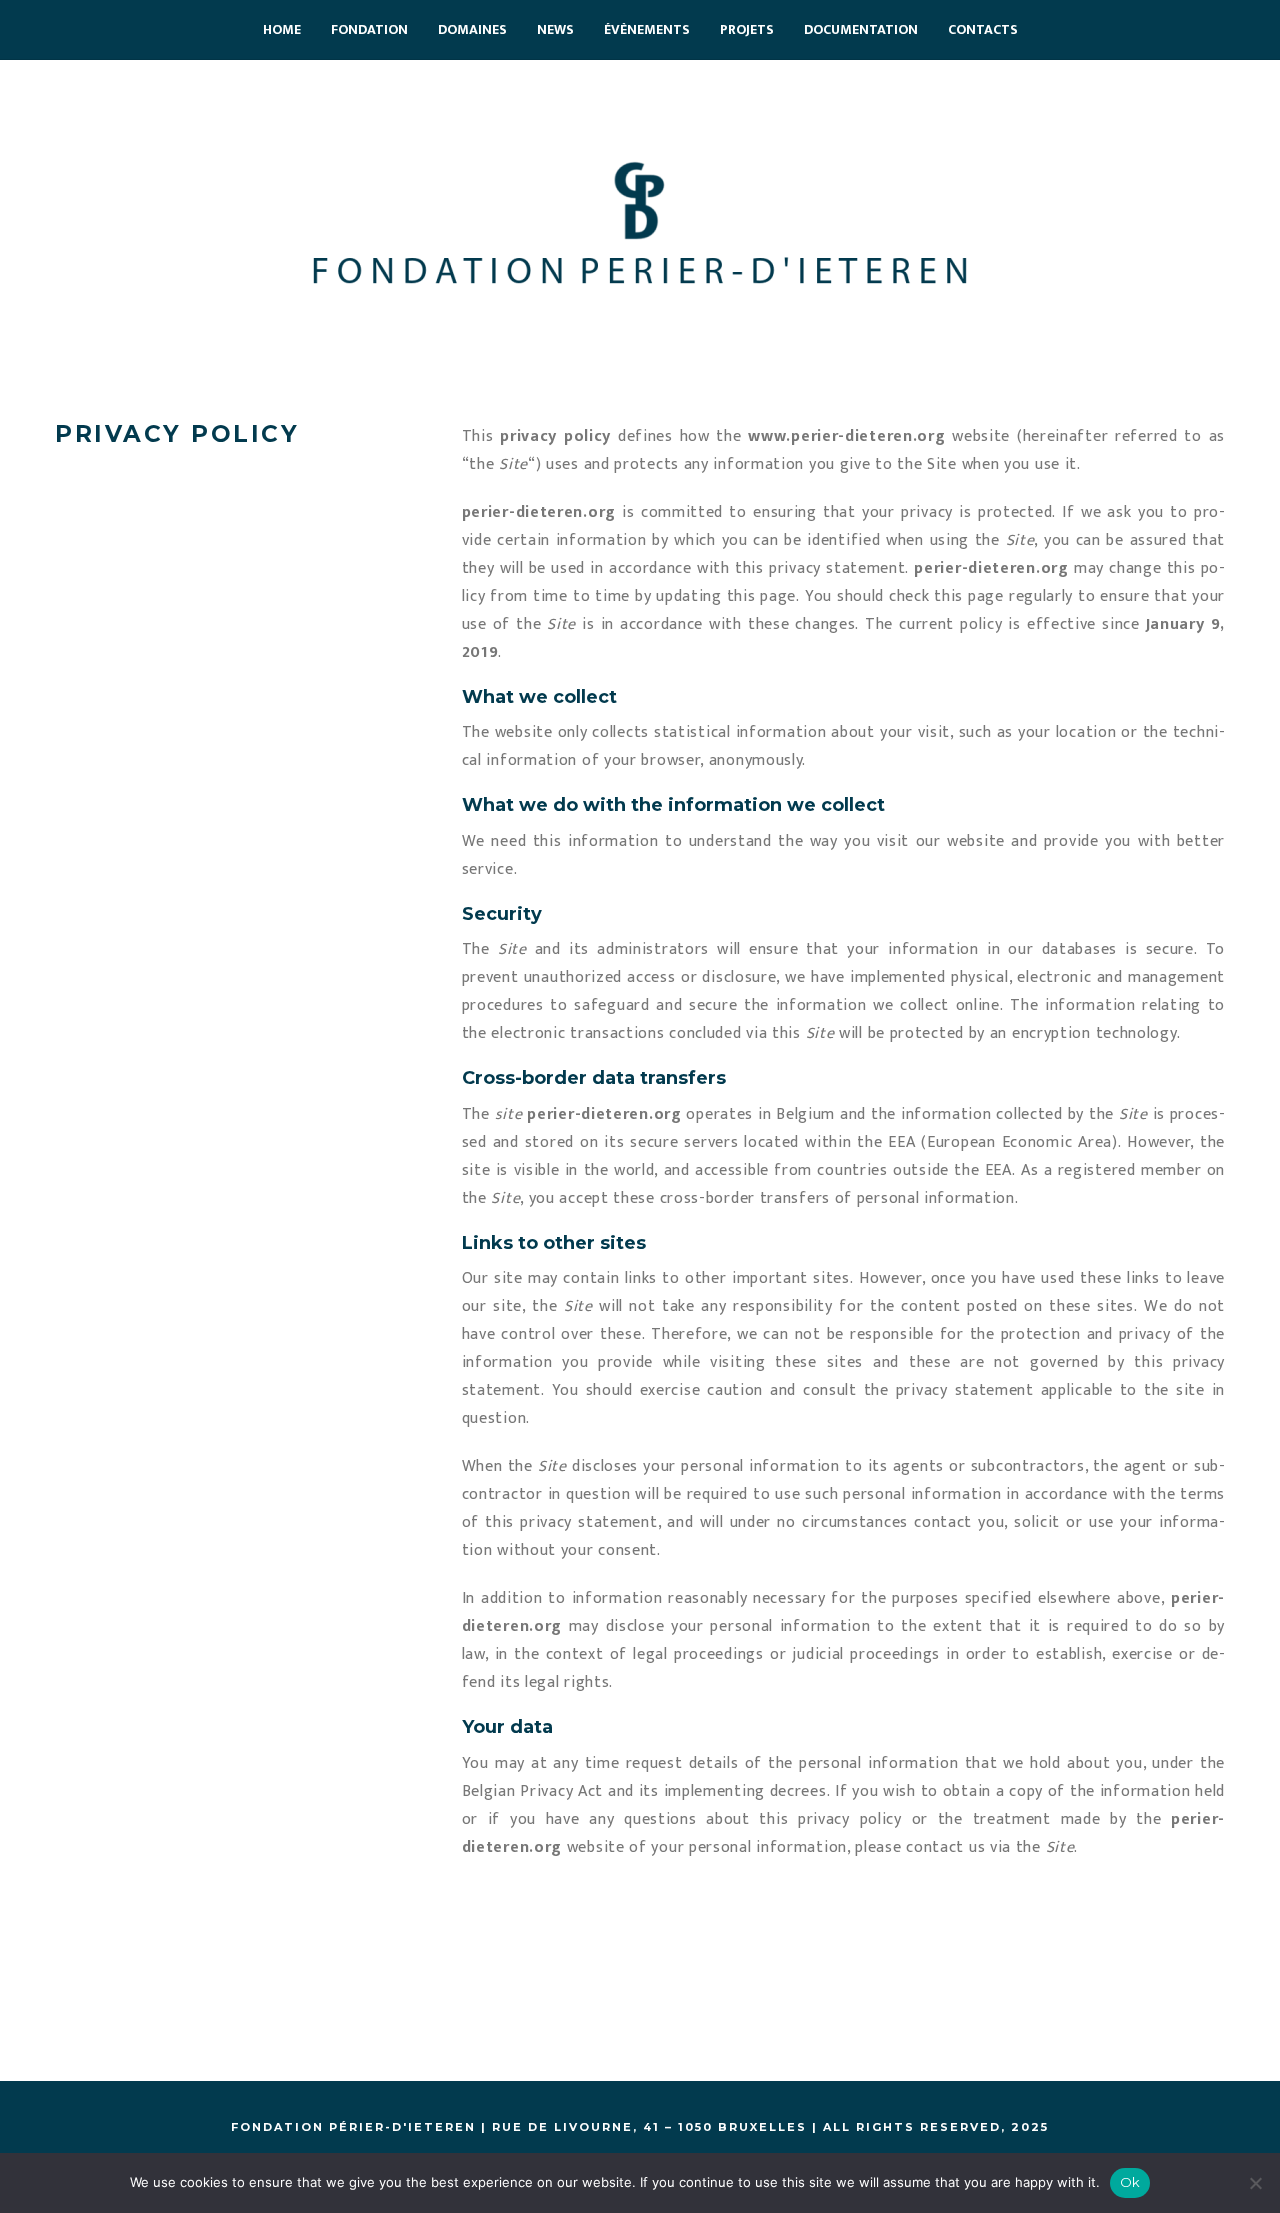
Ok (1130, 2182)
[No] (1255, 2183)
